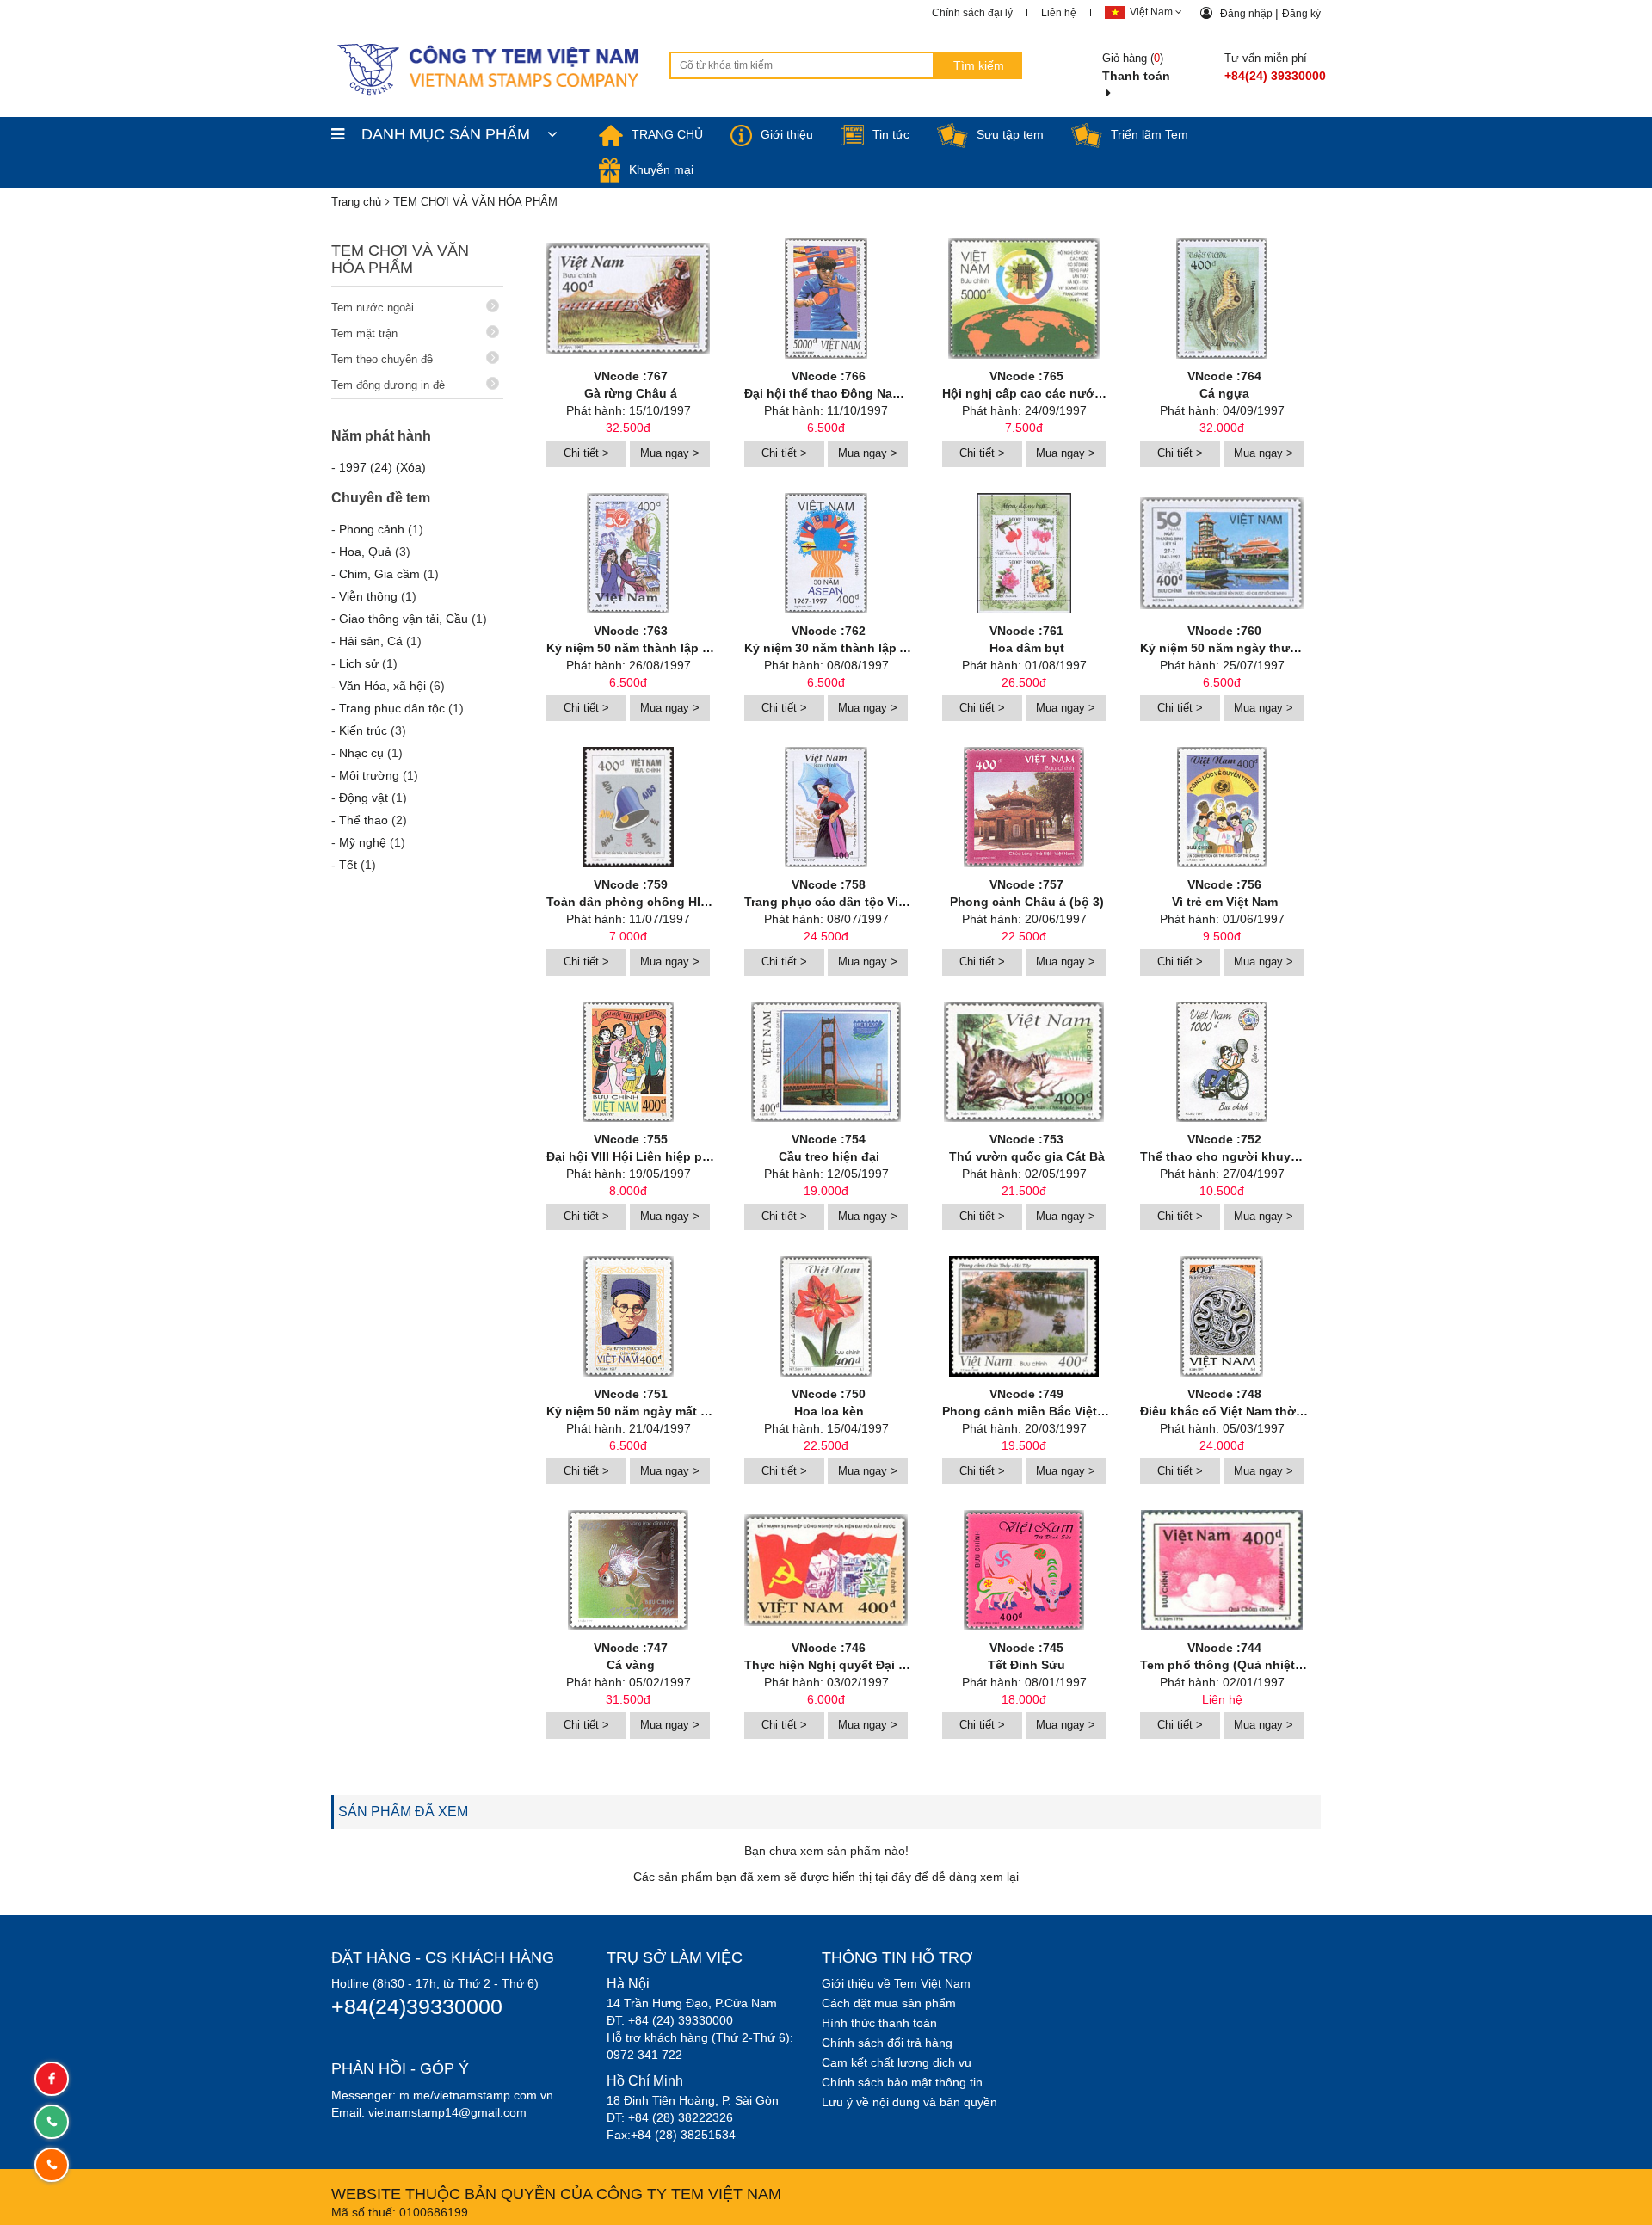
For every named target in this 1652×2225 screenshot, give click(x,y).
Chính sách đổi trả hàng (887, 2043)
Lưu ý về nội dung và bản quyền (909, 2102)
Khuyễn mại (661, 169)
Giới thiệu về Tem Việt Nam (896, 1983)
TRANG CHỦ (667, 134)
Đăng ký (1301, 14)
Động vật (364, 798)
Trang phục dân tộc (392, 708)
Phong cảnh (372, 529)
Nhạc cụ (361, 753)
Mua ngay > (670, 453)
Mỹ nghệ (363, 842)
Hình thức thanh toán (879, 2023)
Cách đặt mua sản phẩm (889, 2003)
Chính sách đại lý (972, 13)
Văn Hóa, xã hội (382, 686)
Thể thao (364, 820)
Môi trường (369, 775)
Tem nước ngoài (373, 308)
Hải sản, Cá (371, 641)
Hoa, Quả (365, 552)
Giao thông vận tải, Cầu (404, 619)
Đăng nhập (1248, 14)
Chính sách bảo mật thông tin (902, 2082)
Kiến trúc (363, 730)
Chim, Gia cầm (379, 574)
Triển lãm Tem (1150, 134)
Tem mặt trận (364, 333)
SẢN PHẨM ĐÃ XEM (403, 1812)
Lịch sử (359, 663)
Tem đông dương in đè (388, 385)
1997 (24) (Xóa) (382, 467)
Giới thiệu (787, 134)
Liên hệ (1059, 13)
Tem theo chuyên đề (382, 359)
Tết (348, 865)
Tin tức (891, 134)
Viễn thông (368, 596)
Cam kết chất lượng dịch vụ (897, 2062)
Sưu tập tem (1010, 134)
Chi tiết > (586, 453)
